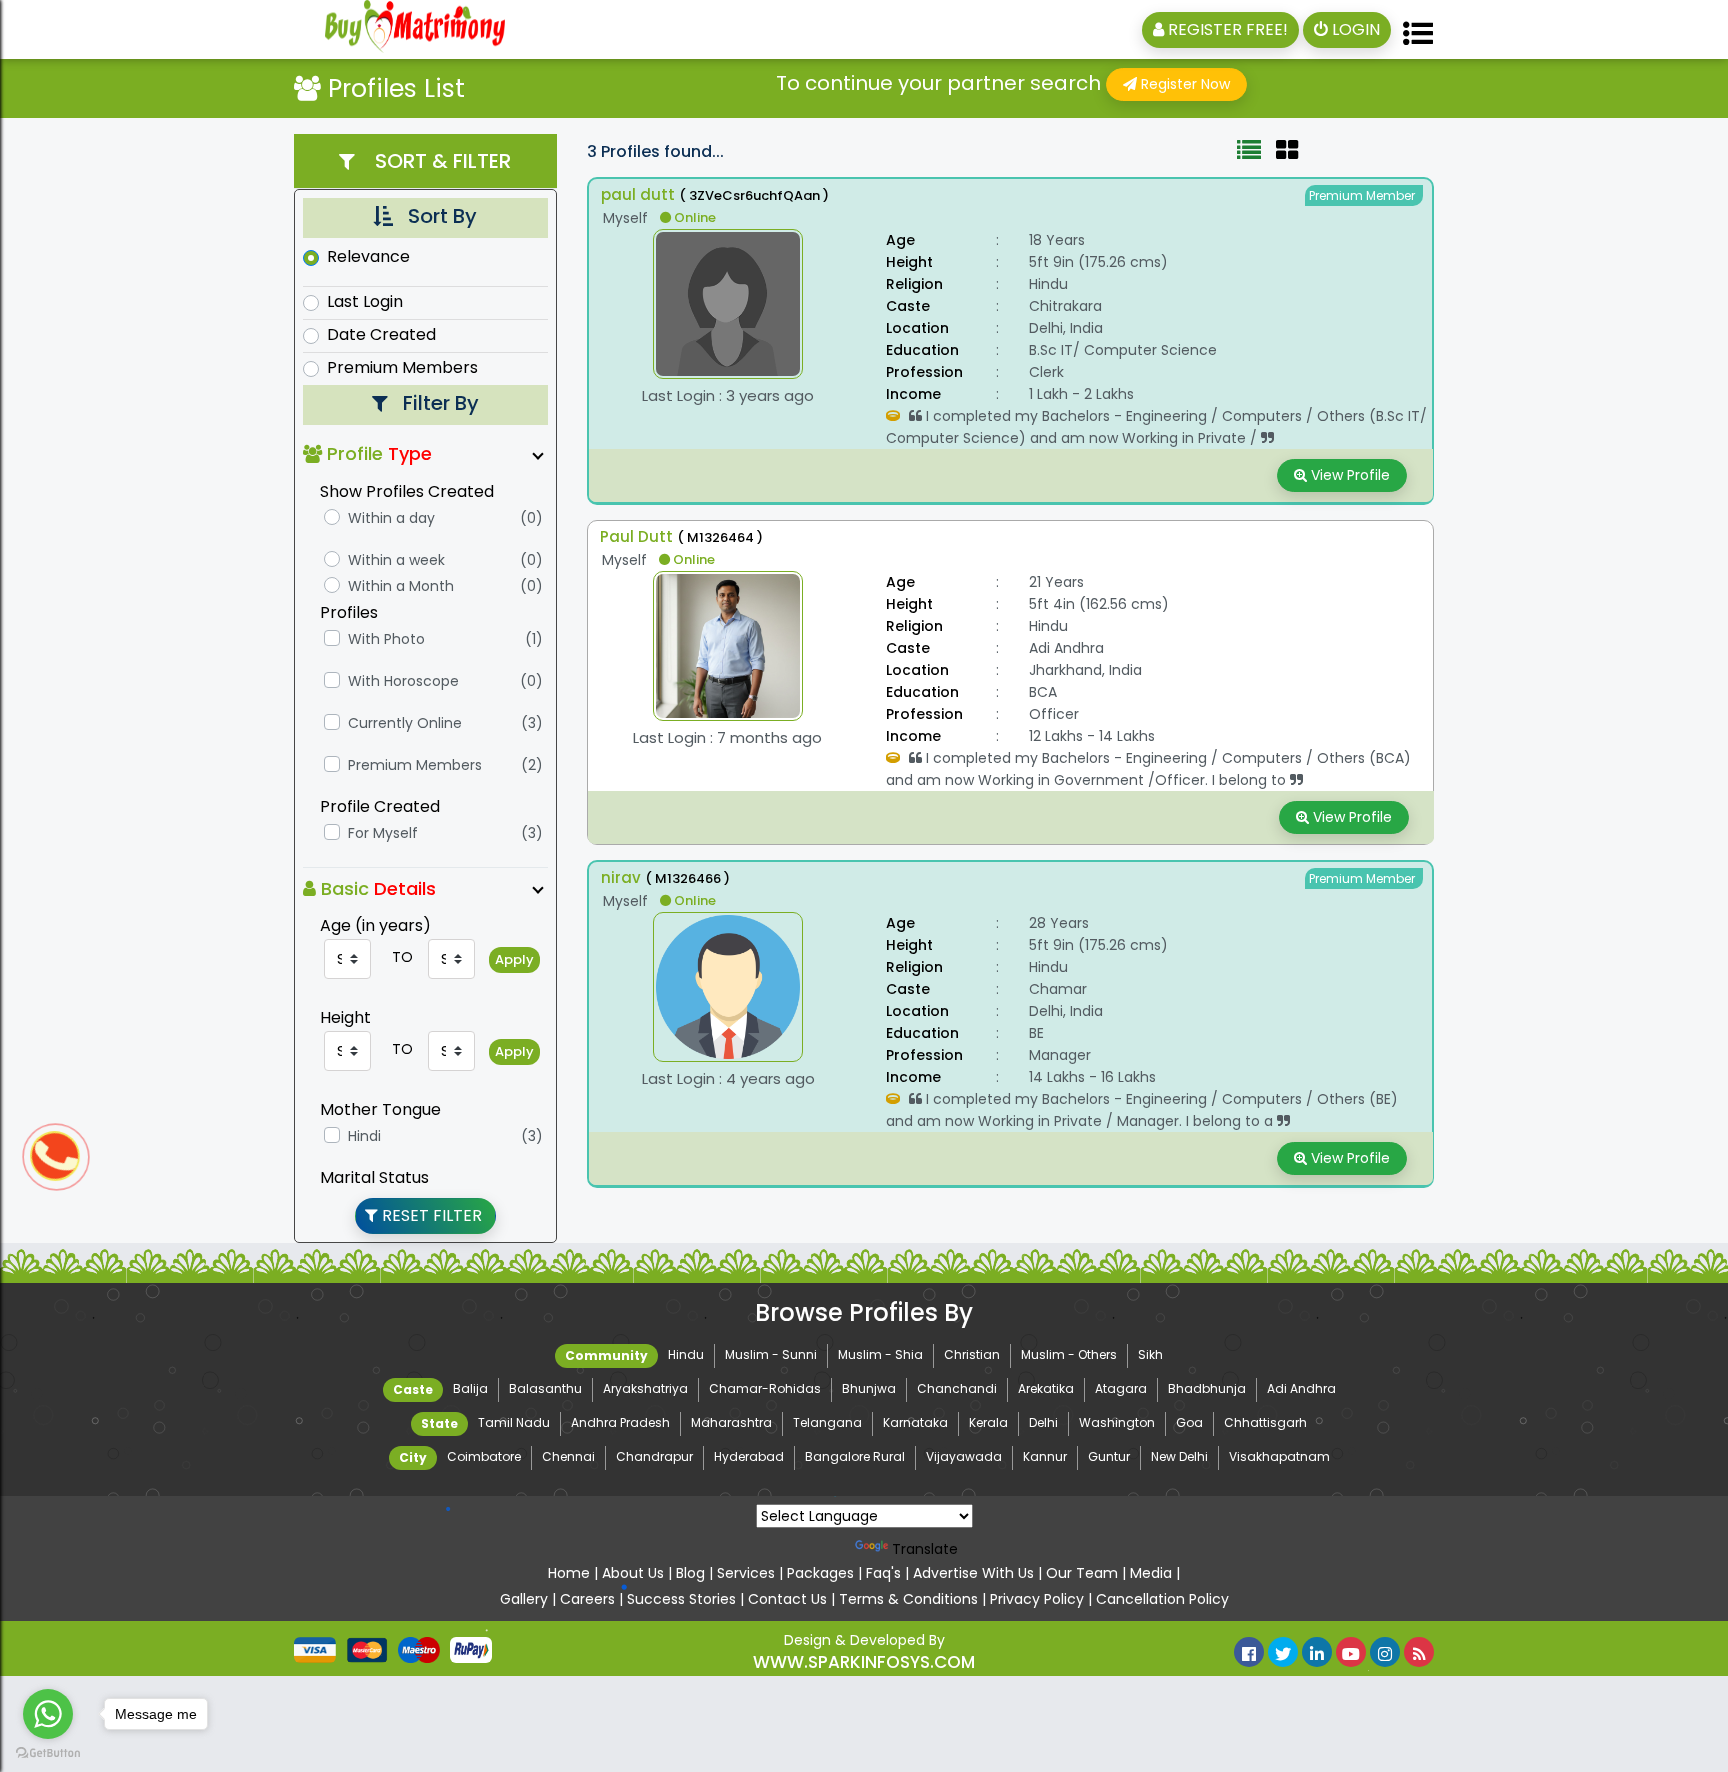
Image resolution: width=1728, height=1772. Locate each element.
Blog (690, 1573)
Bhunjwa (869, 1388)
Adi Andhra (1301, 1388)
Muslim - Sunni (771, 1354)
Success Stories (683, 1599)
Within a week (396, 560)
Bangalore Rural (855, 1456)
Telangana (827, 1422)
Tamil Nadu (514, 1422)
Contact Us (787, 1599)
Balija (470, 1388)
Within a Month (401, 586)
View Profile (1348, 475)
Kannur (1045, 1456)
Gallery (526, 1599)
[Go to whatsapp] (48, 1714)
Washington (1117, 1422)
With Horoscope (403, 681)
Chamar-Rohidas (765, 1388)
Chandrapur (654, 1456)
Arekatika (1046, 1388)
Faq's (883, 1573)
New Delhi (1179, 1456)
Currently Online (405, 723)
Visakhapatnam (1279, 1456)
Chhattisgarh (1265, 1422)
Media (1151, 1573)
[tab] (1249, 153)
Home (571, 1573)
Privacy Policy (1039, 1599)
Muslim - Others (1069, 1354)
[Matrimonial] (397, 29)
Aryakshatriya (645, 1388)
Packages (822, 1573)
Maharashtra (731, 1422)
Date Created (381, 335)
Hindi (364, 1136)
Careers (587, 1599)
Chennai (568, 1456)
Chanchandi (957, 1388)
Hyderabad (749, 1456)
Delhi (1043, 1422)
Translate (925, 1549)
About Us (633, 1573)
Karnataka (915, 1422)
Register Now (1183, 84)
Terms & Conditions (908, 1599)
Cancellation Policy (1162, 1599)
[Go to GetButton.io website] (48, 1752)
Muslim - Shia (880, 1354)
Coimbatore (484, 1456)
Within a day (391, 518)
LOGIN (1354, 29)
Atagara (1121, 1388)
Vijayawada (964, 1456)
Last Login (365, 302)
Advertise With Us (973, 1573)
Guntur (1109, 1456)
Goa (1189, 1422)
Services (748, 1573)
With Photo (386, 639)
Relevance (368, 257)
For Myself (383, 833)
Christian (972, 1354)
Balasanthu (545, 1388)
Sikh (1150, 1354)
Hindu (686, 1354)
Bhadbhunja (1207, 1388)
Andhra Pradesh (620, 1422)
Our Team (1082, 1573)
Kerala (988, 1422)
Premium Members (402, 368)
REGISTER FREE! (1226, 29)
